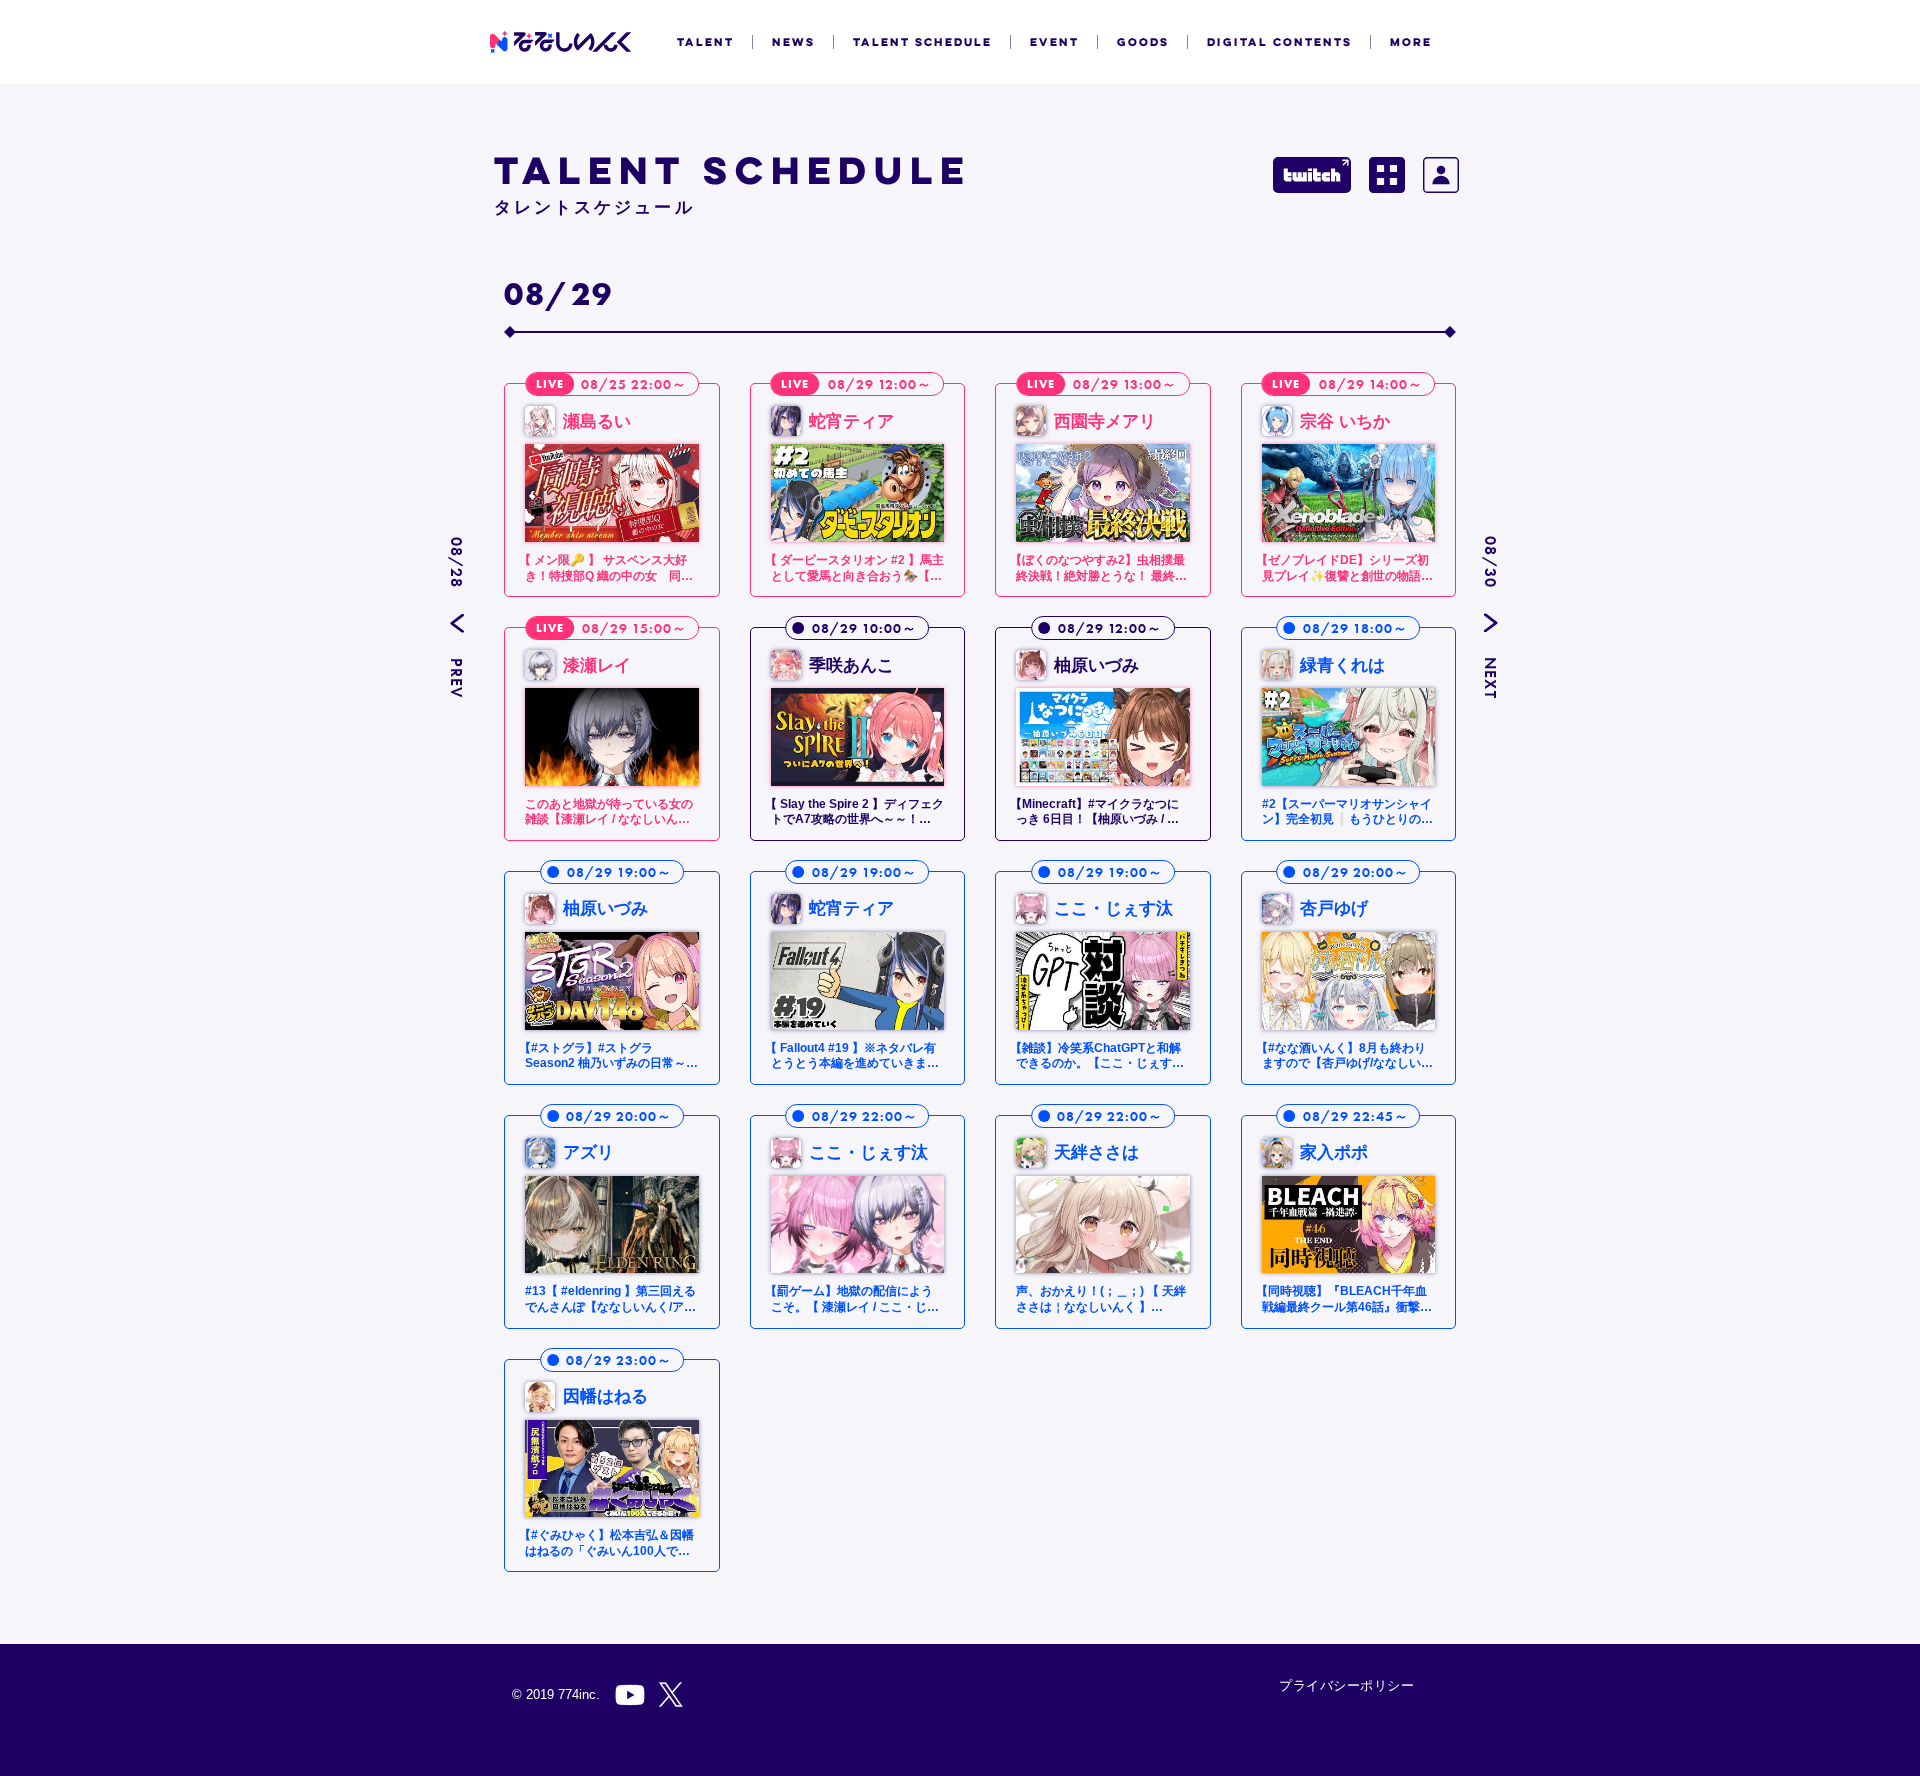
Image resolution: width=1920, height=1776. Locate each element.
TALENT (705, 42)
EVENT (1054, 42)
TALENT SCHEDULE (922, 42)
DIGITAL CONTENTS (1279, 42)
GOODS (1143, 42)
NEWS (793, 42)
